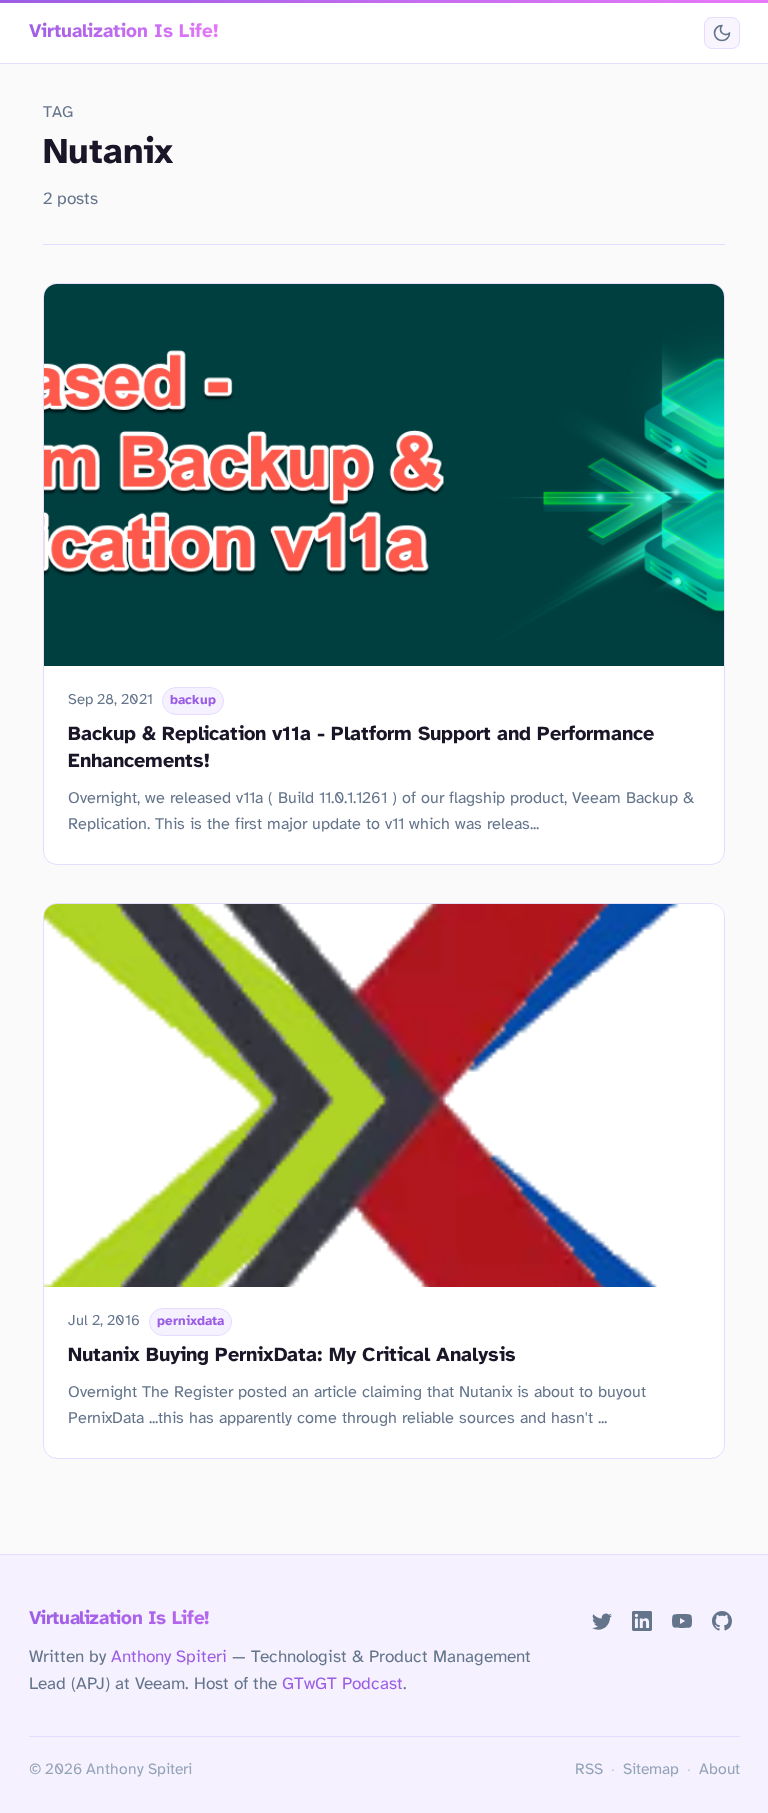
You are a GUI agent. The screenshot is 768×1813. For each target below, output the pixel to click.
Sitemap (651, 1770)
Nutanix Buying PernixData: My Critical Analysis (292, 1355)
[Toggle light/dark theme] (721, 33)
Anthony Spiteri (169, 1657)
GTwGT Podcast (342, 1684)
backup (193, 700)
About (719, 1770)
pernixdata (190, 1321)
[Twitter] (602, 1620)
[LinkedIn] (641, 1620)
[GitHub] (721, 1620)
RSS (589, 1770)
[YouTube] (681, 1620)
